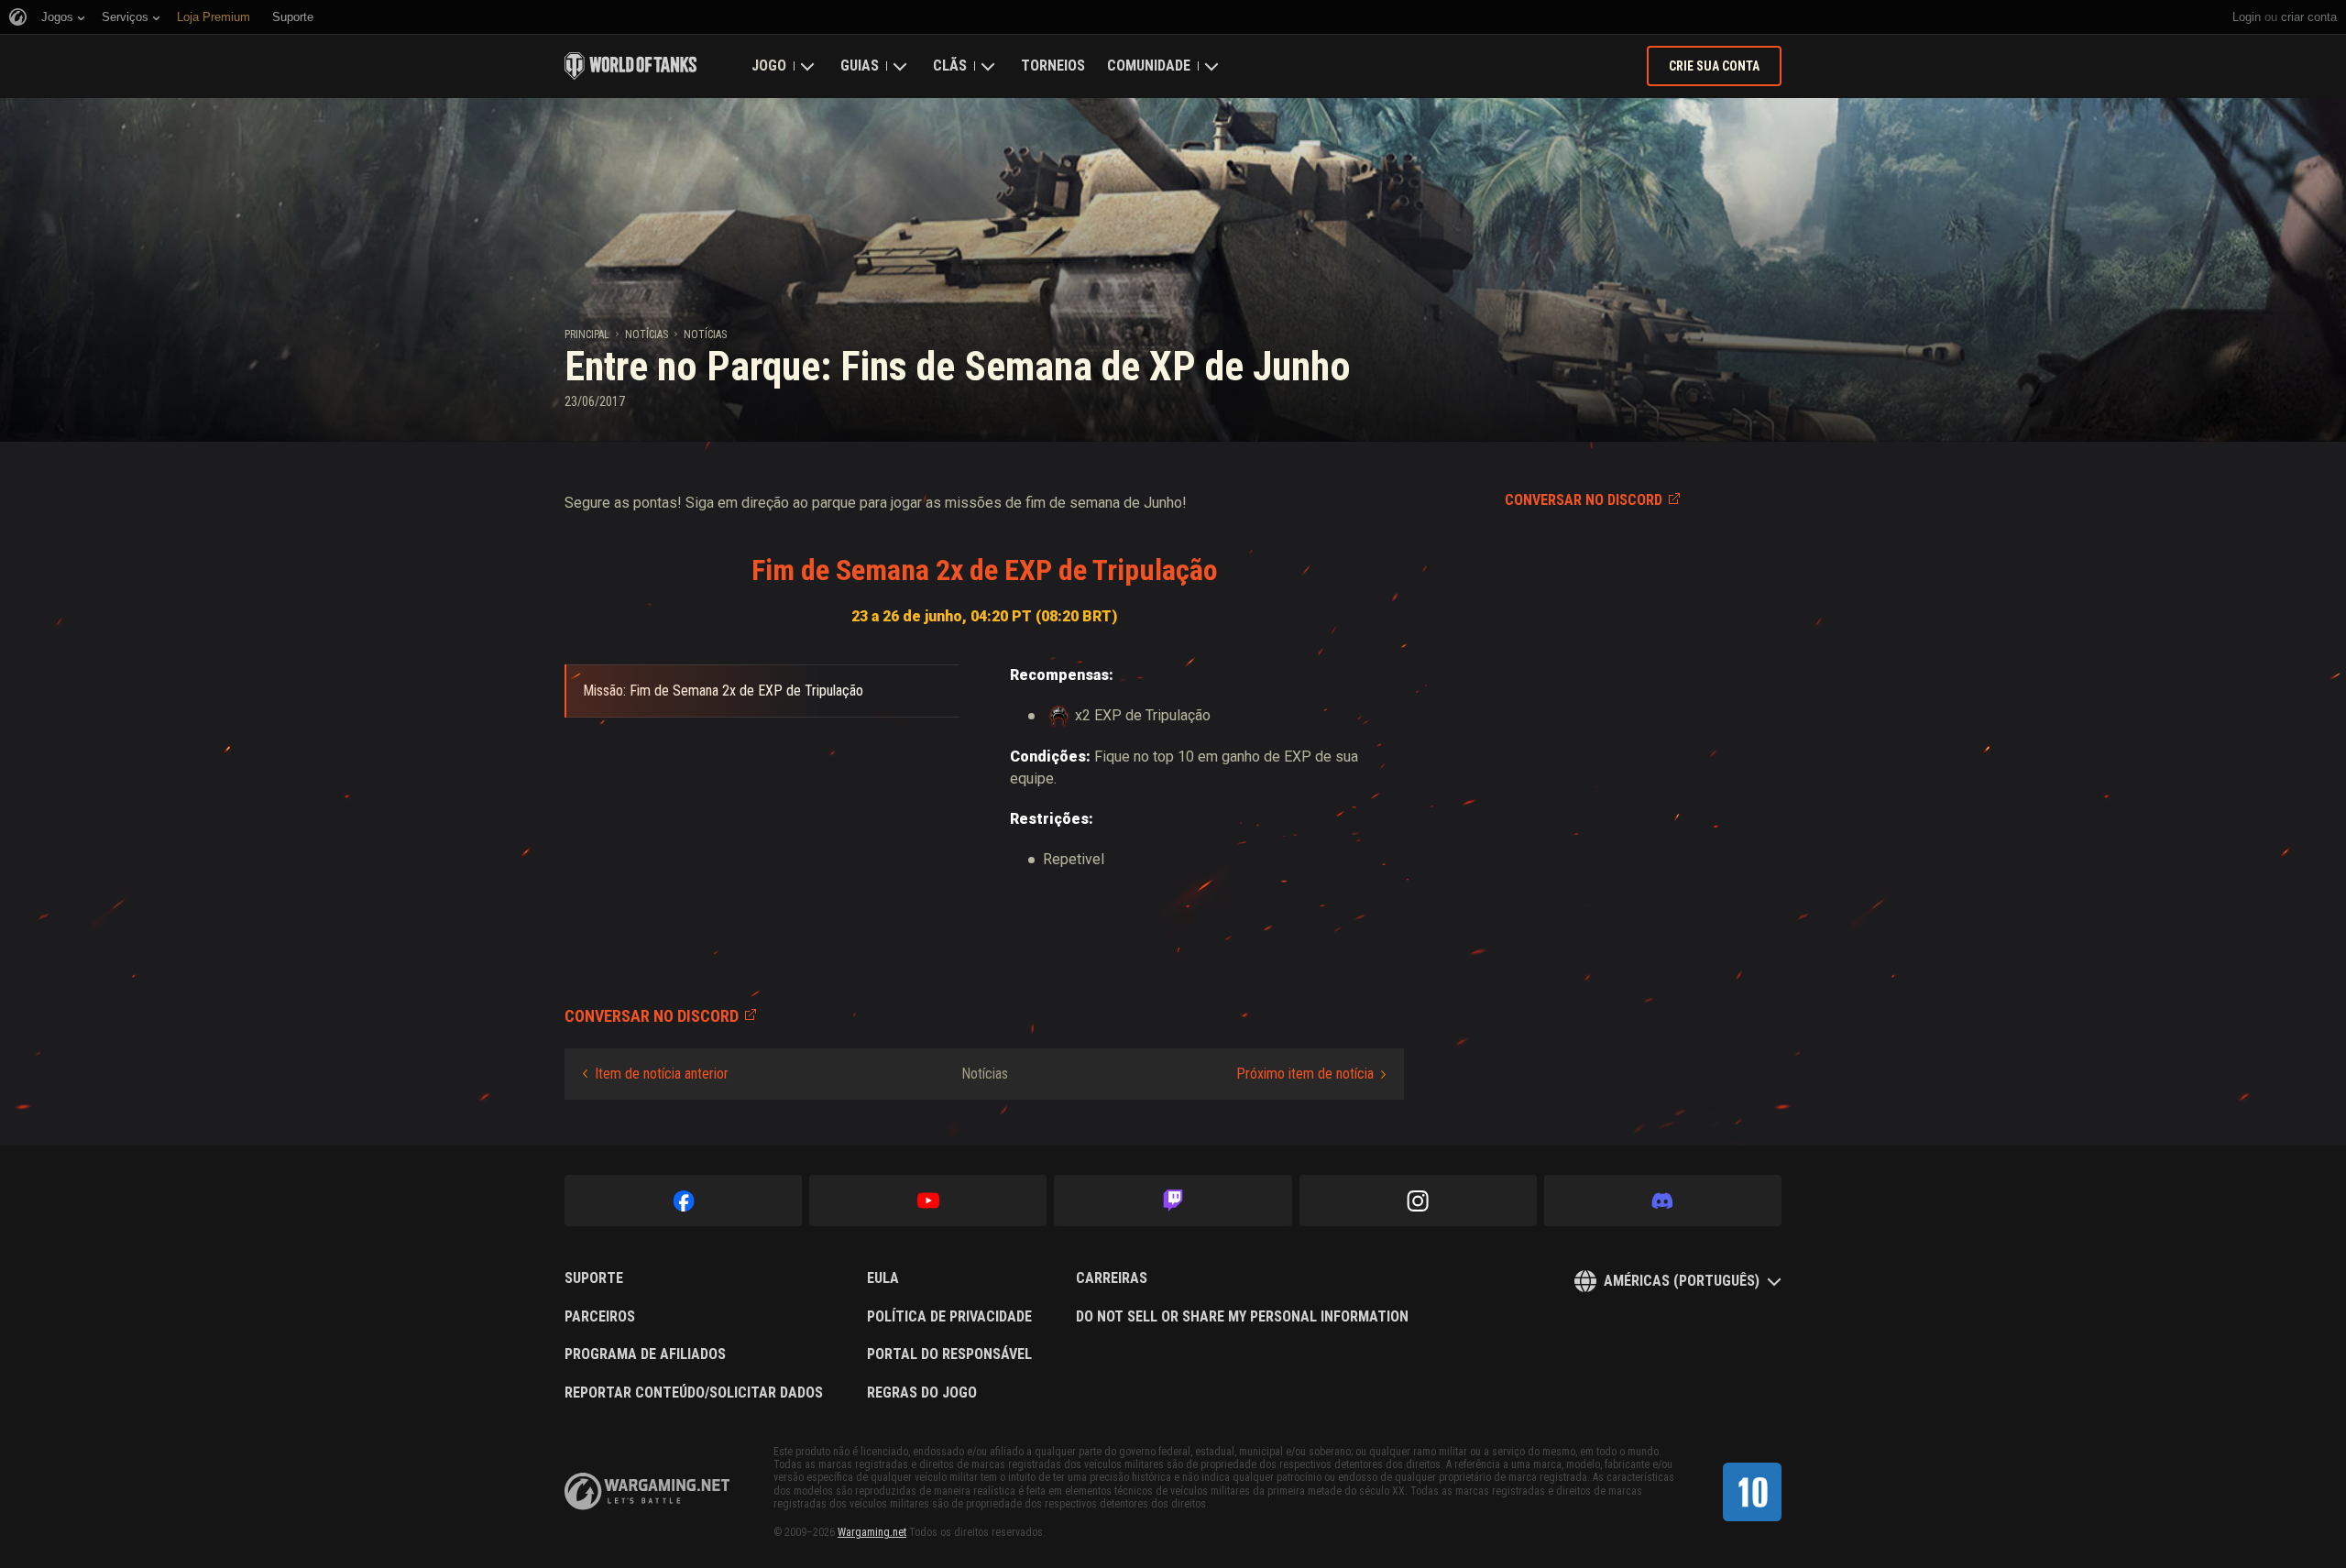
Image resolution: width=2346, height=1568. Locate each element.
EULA (883, 1278)
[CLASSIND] (1752, 1492)
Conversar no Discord (1584, 500)
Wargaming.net (872, 1532)
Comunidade (1149, 66)
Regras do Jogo (922, 1393)
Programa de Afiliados (645, 1354)
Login (2247, 17)
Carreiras (1112, 1278)
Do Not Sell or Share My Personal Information (1242, 1317)
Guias (860, 66)
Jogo (769, 66)
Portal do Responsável (949, 1354)
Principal (587, 334)
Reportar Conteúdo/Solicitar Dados (694, 1393)
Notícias (647, 334)
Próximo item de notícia (1305, 1074)
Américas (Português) (1682, 1281)
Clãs (950, 66)
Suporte (594, 1278)
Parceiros (600, 1317)
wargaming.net (647, 1491)
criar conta (2309, 17)
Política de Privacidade (949, 1317)
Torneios (1053, 66)
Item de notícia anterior (662, 1074)
